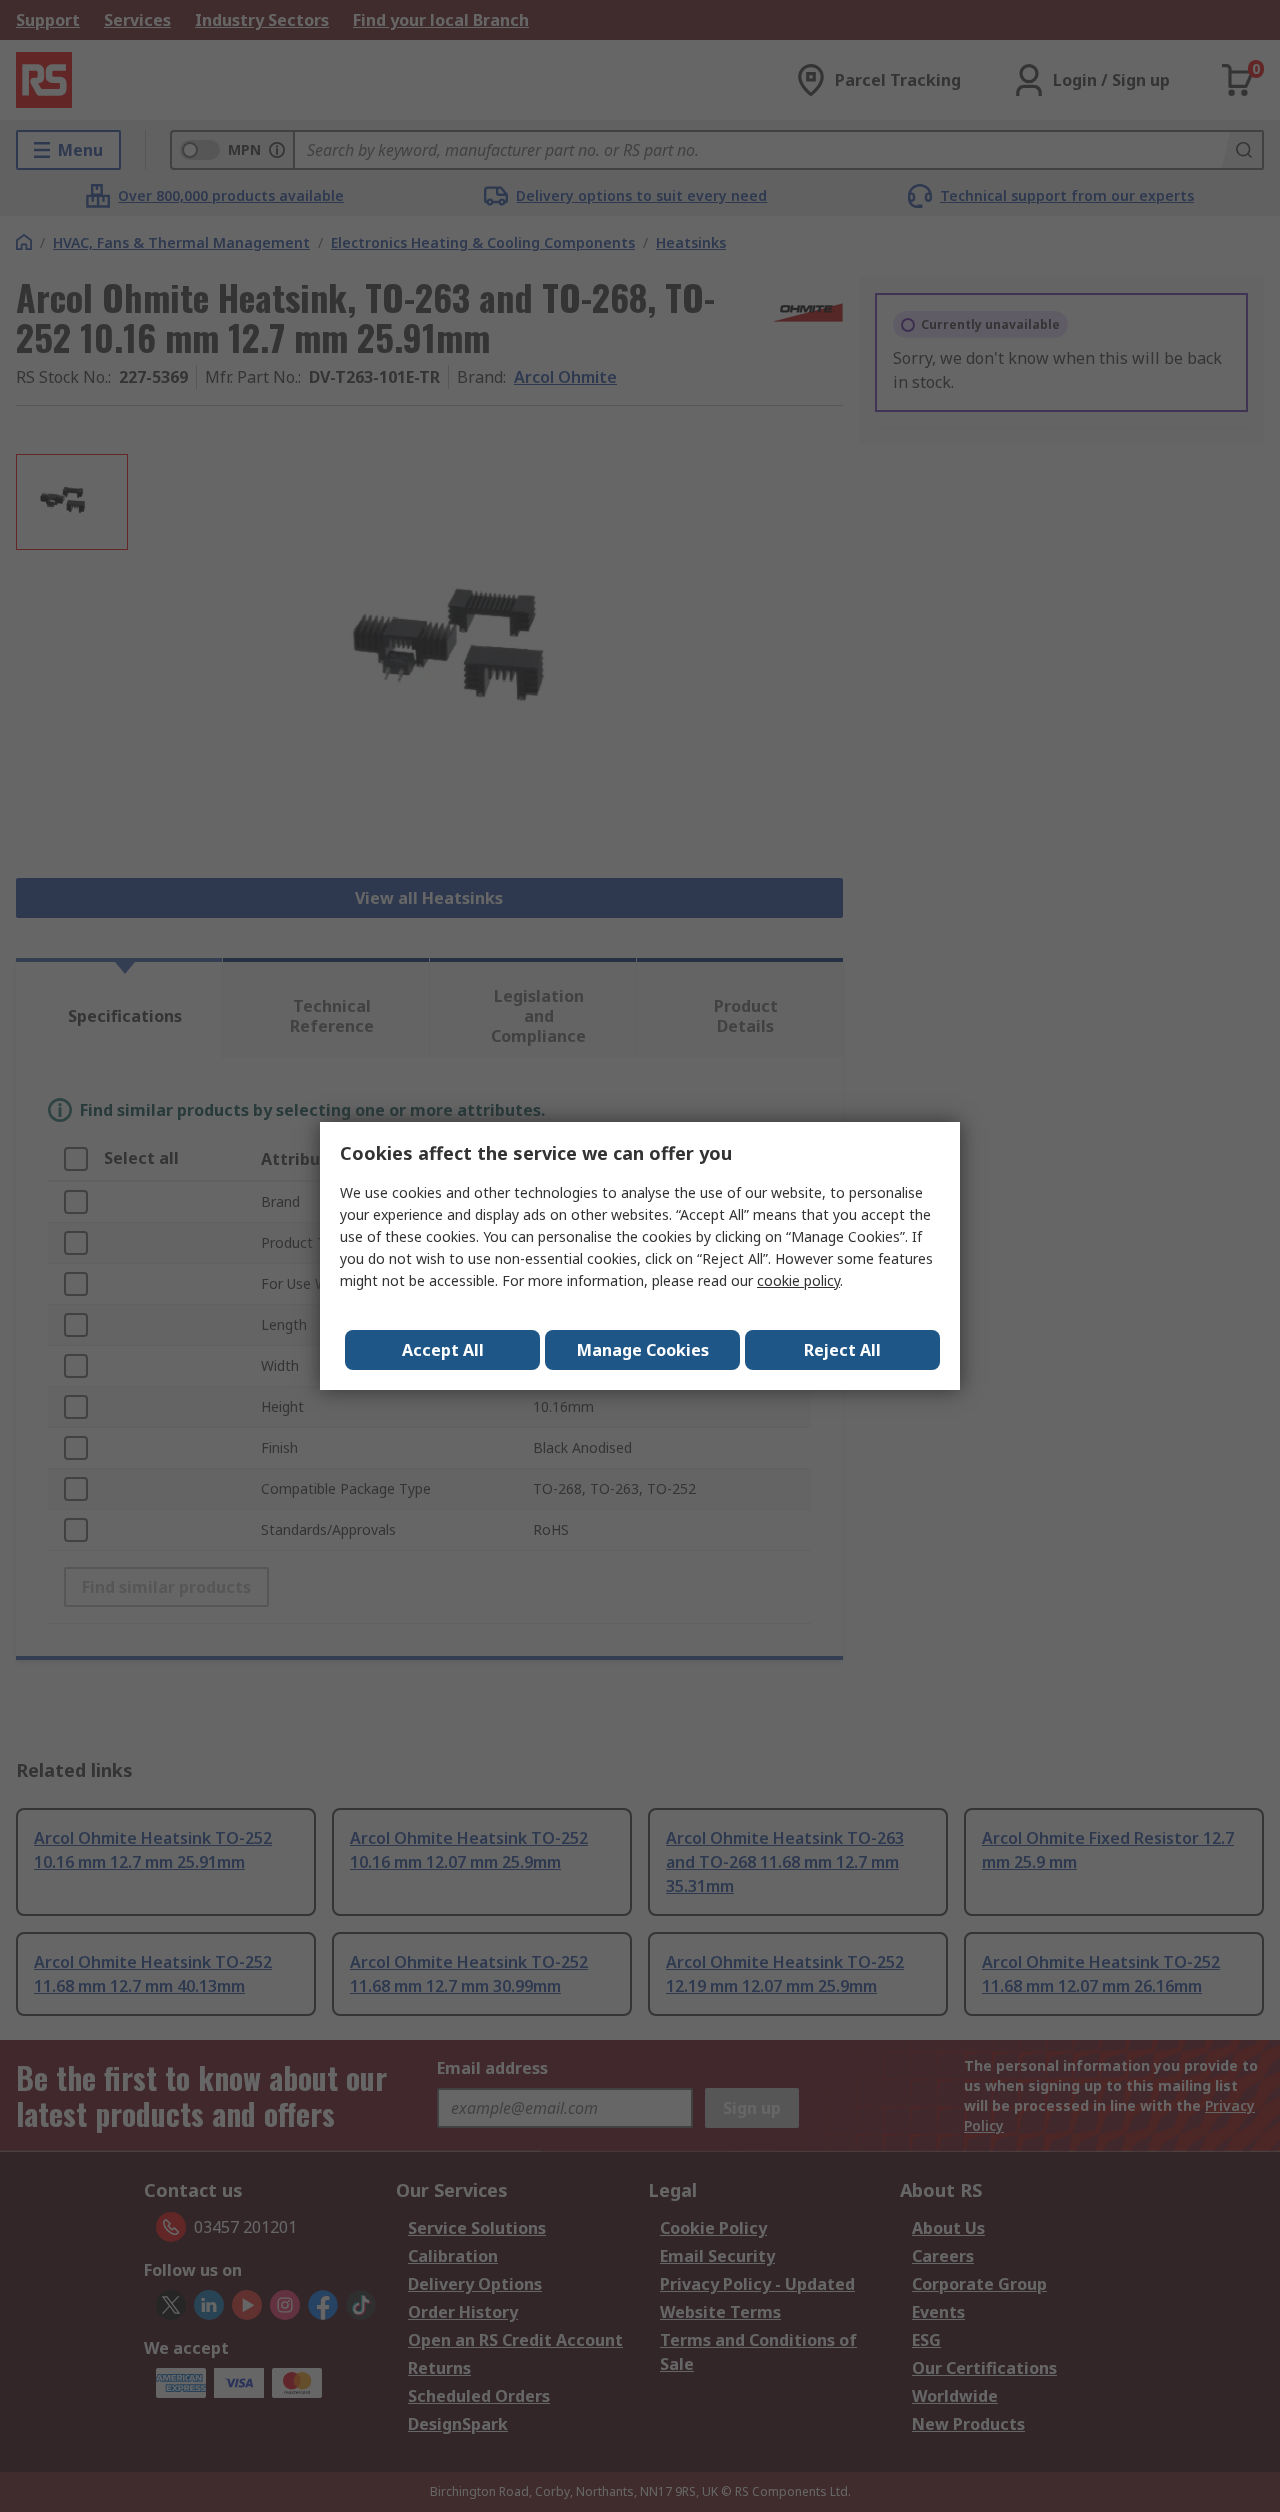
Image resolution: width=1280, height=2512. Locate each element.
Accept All (443, 1350)
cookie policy (798, 1280)
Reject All (842, 1350)
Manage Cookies (643, 1350)
